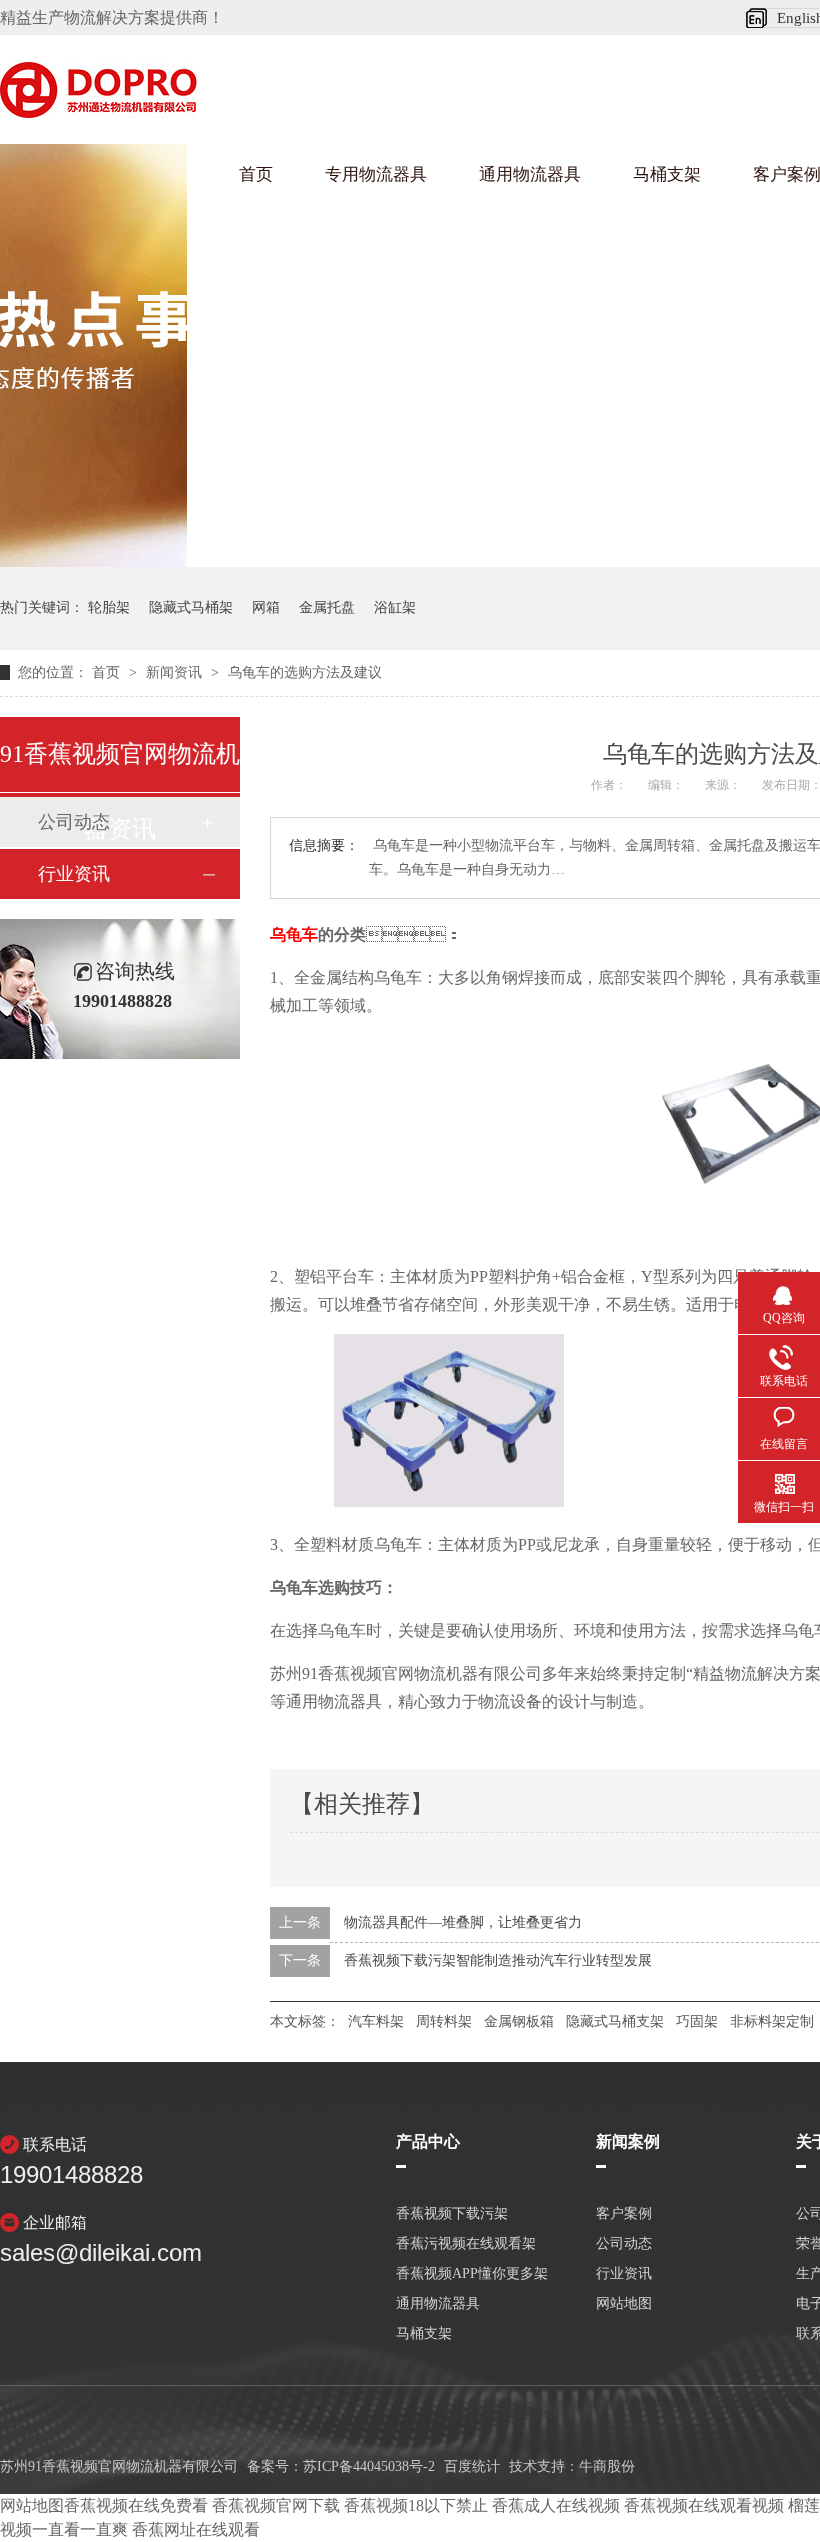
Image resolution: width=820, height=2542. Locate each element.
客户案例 (624, 2214)
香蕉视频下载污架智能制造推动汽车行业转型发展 (498, 1960)
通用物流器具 (530, 174)
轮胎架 (109, 607)
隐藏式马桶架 (191, 607)
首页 (256, 174)
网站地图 (624, 2304)
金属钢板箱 (519, 2021)
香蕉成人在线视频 (556, 2505)
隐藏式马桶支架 (615, 2021)
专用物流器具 (376, 174)
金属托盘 (327, 607)
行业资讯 (74, 874)
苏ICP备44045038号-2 (369, 2466)
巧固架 (697, 2021)
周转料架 (444, 2021)
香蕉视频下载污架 (452, 2214)
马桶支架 (667, 174)
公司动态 (624, 2244)
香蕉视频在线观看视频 (704, 2505)
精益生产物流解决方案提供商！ (112, 17)
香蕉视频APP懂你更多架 (472, 2274)
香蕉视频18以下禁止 (416, 2505)
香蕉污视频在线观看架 (466, 2244)
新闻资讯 (176, 672)
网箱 (266, 607)
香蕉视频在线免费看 (136, 2505)
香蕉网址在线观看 (196, 2529)
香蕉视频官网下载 (276, 2505)
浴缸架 (395, 607)
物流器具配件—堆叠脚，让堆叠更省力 (463, 1922)
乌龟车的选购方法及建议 (305, 672)
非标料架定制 (772, 2021)
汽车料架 (376, 2021)
